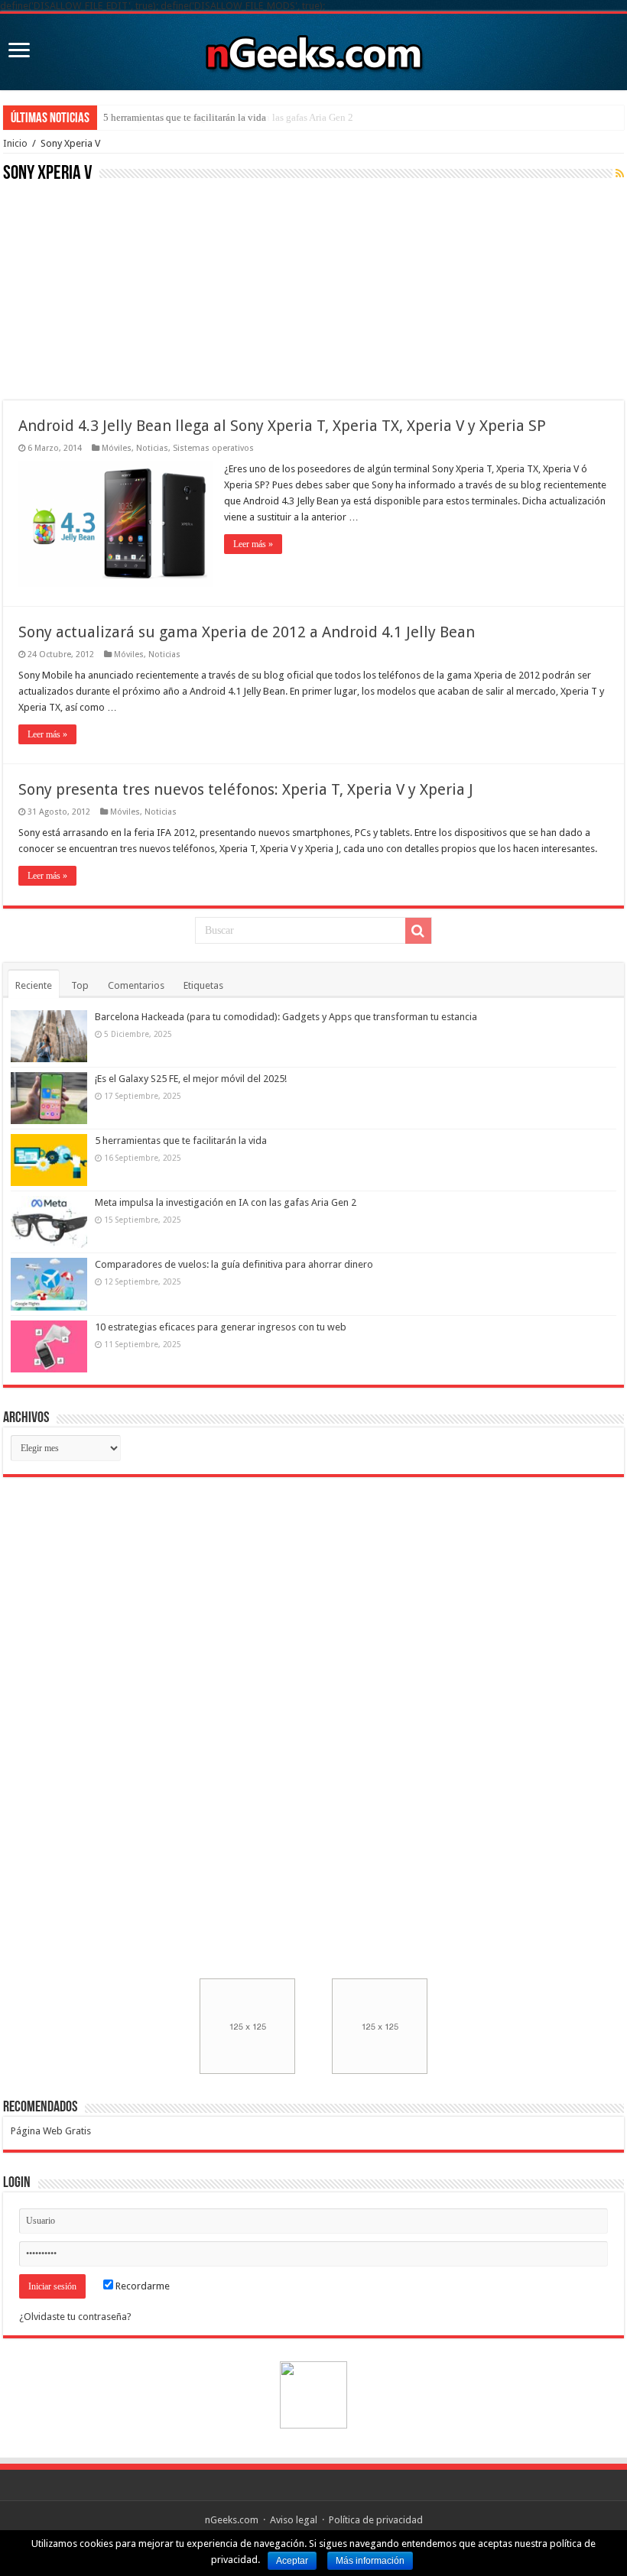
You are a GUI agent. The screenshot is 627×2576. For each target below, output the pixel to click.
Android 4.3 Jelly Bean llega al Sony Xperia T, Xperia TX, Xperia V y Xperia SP (282, 426)
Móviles (117, 448)
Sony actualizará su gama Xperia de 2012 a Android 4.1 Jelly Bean (247, 632)
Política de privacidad (376, 2520)
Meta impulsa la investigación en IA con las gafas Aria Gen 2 (226, 1202)
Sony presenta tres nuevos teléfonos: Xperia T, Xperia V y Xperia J (246, 789)
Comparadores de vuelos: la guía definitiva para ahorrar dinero (234, 1264)
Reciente (34, 985)
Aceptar (292, 2561)
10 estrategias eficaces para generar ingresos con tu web (221, 1327)
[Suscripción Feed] (620, 173)
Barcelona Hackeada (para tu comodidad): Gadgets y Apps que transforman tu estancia (286, 1017)
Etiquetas (203, 985)
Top (80, 985)
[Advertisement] (118, 290)
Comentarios (136, 985)
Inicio (15, 143)
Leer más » (253, 544)
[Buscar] (418, 931)
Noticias (152, 448)
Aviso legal (294, 2520)
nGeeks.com (232, 2520)
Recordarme (141, 2286)
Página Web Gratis (51, 2131)
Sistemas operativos (213, 448)
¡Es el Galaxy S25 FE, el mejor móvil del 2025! (191, 1079)
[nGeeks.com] (313, 49)
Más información (370, 2561)
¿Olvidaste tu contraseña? (75, 2317)
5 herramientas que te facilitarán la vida (185, 117)
